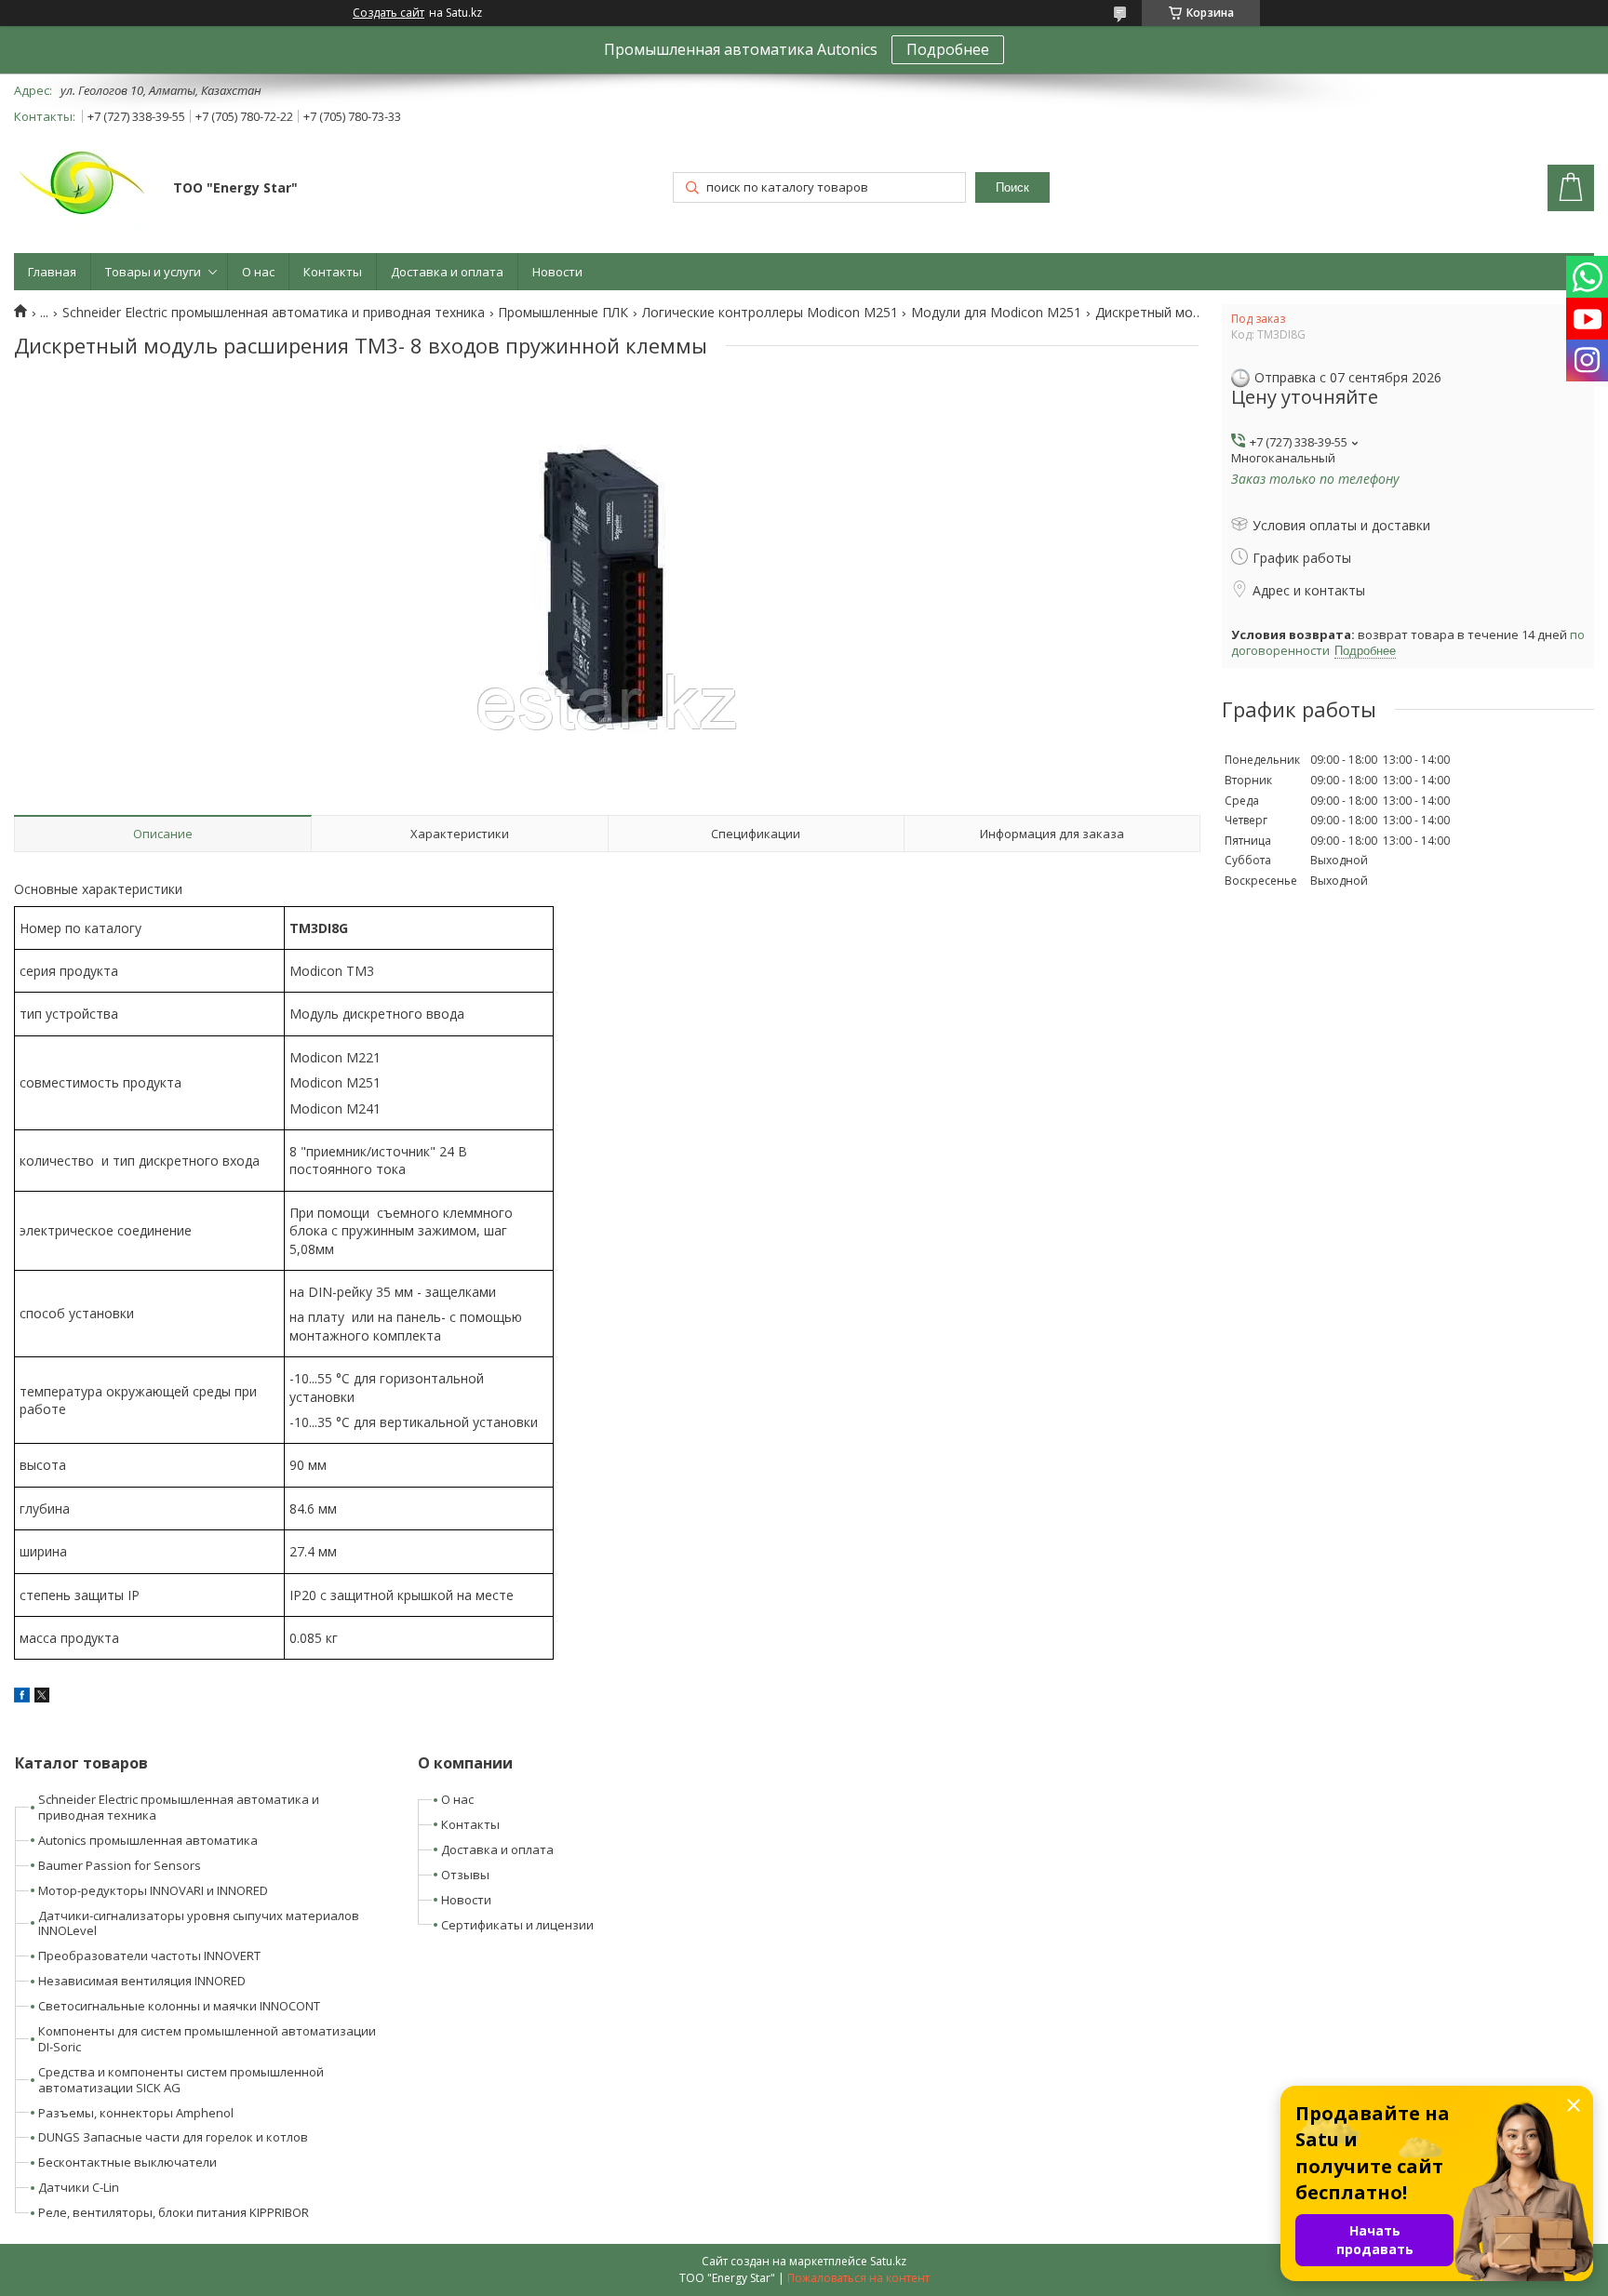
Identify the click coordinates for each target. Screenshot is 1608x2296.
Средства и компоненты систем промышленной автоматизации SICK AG (181, 2080)
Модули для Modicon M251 (996, 313)
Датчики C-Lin (79, 2187)
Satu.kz (888, 2261)
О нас (258, 272)
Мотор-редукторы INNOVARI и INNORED (153, 1890)
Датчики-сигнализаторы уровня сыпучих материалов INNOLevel (199, 1923)
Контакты (333, 272)
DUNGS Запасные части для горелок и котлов (173, 2137)
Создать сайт (389, 13)
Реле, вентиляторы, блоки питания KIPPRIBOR (174, 2212)
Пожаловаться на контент (858, 2278)
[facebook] (22, 1697)
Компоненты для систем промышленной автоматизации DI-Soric (207, 2039)
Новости (557, 272)
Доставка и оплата (447, 272)
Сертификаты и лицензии (517, 1925)
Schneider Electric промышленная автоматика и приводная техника (274, 313)
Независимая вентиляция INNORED (142, 1981)
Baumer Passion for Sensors (120, 1865)
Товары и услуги (153, 272)
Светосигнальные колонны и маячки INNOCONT (179, 2006)
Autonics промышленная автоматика (148, 1840)
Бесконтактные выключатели (127, 2162)
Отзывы (465, 1875)
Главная (52, 272)
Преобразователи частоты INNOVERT (149, 1956)
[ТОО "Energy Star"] (85, 190)
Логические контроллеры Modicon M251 (770, 313)
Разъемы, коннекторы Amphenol (136, 2113)
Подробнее (948, 49)
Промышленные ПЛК (563, 313)
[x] (42, 1697)
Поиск (1012, 187)
